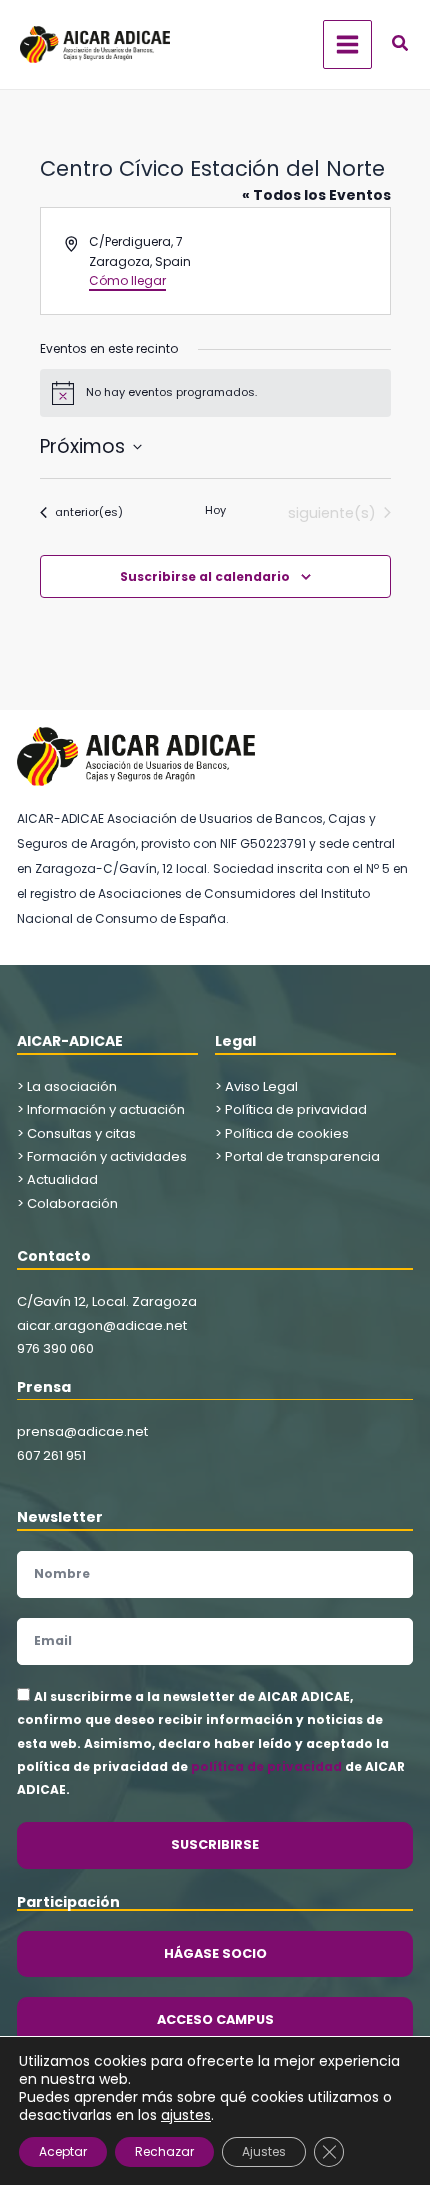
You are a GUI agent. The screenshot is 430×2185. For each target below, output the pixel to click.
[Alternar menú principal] (347, 44)
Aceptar (63, 2151)
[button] (401, 45)
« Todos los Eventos (316, 195)
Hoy (215, 510)
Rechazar (164, 2151)
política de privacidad (266, 1766)
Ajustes (264, 2151)
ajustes (186, 2115)
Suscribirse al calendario (205, 576)
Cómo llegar (127, 280)
